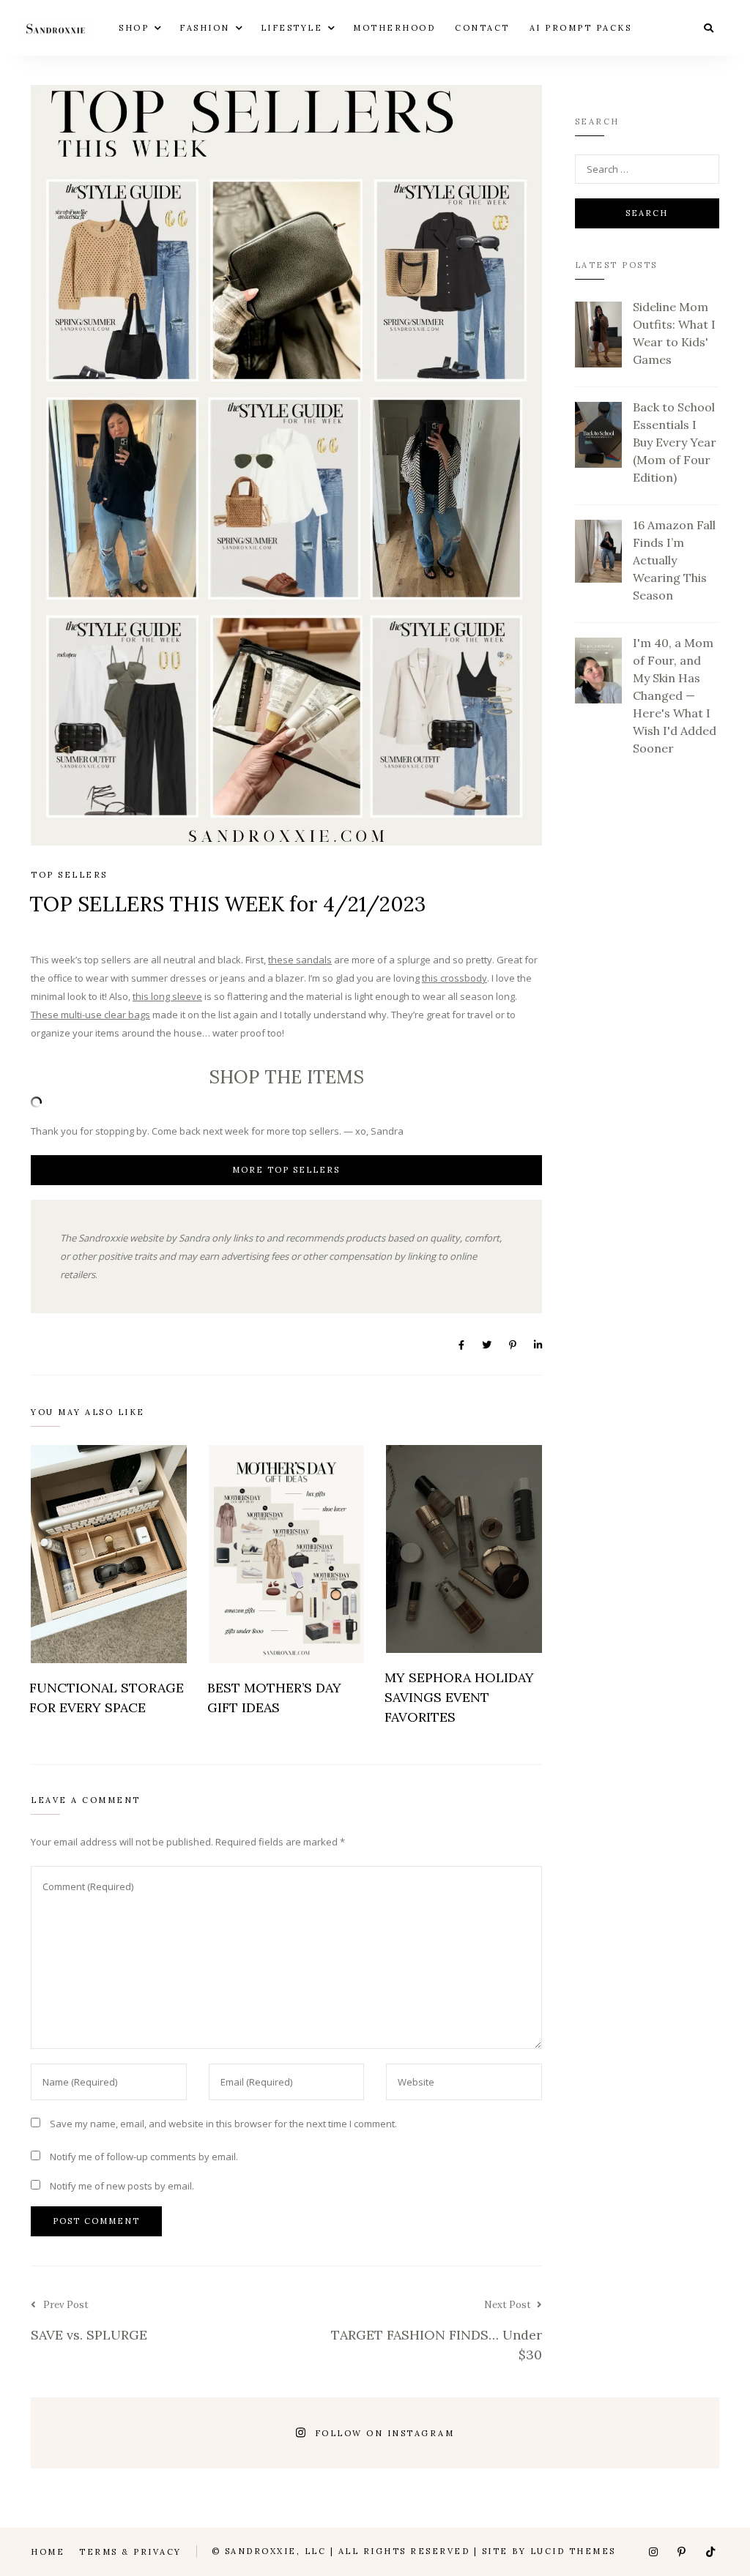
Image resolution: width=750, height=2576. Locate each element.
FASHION (205, 27)
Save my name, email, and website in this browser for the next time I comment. (223, 2124)
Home (48, 2552)
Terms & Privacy (130, 2552)
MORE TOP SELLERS (286, 1170)
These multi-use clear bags (90, 1015)
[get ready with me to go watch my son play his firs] (247, 2433)
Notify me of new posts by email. (122, 2186)
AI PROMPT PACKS (581, 27)
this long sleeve (167, 996)
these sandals (300, 960)
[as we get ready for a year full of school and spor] (674, 2433)
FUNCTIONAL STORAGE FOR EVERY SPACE (107, 1698)
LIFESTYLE (292, 27)
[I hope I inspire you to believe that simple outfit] (77, 2433)
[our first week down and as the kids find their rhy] (589, 2433)
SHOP (134, 27)
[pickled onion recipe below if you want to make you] (162, 2433)
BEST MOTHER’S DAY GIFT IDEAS (274, 1698)
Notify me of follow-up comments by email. (144, 2157)
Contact (482, 27)
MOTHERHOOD (394, 27)
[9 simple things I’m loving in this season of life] (504, 2433)
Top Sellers (69, 875)
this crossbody (454, 978)
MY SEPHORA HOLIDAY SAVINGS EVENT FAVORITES (459, 1697)
